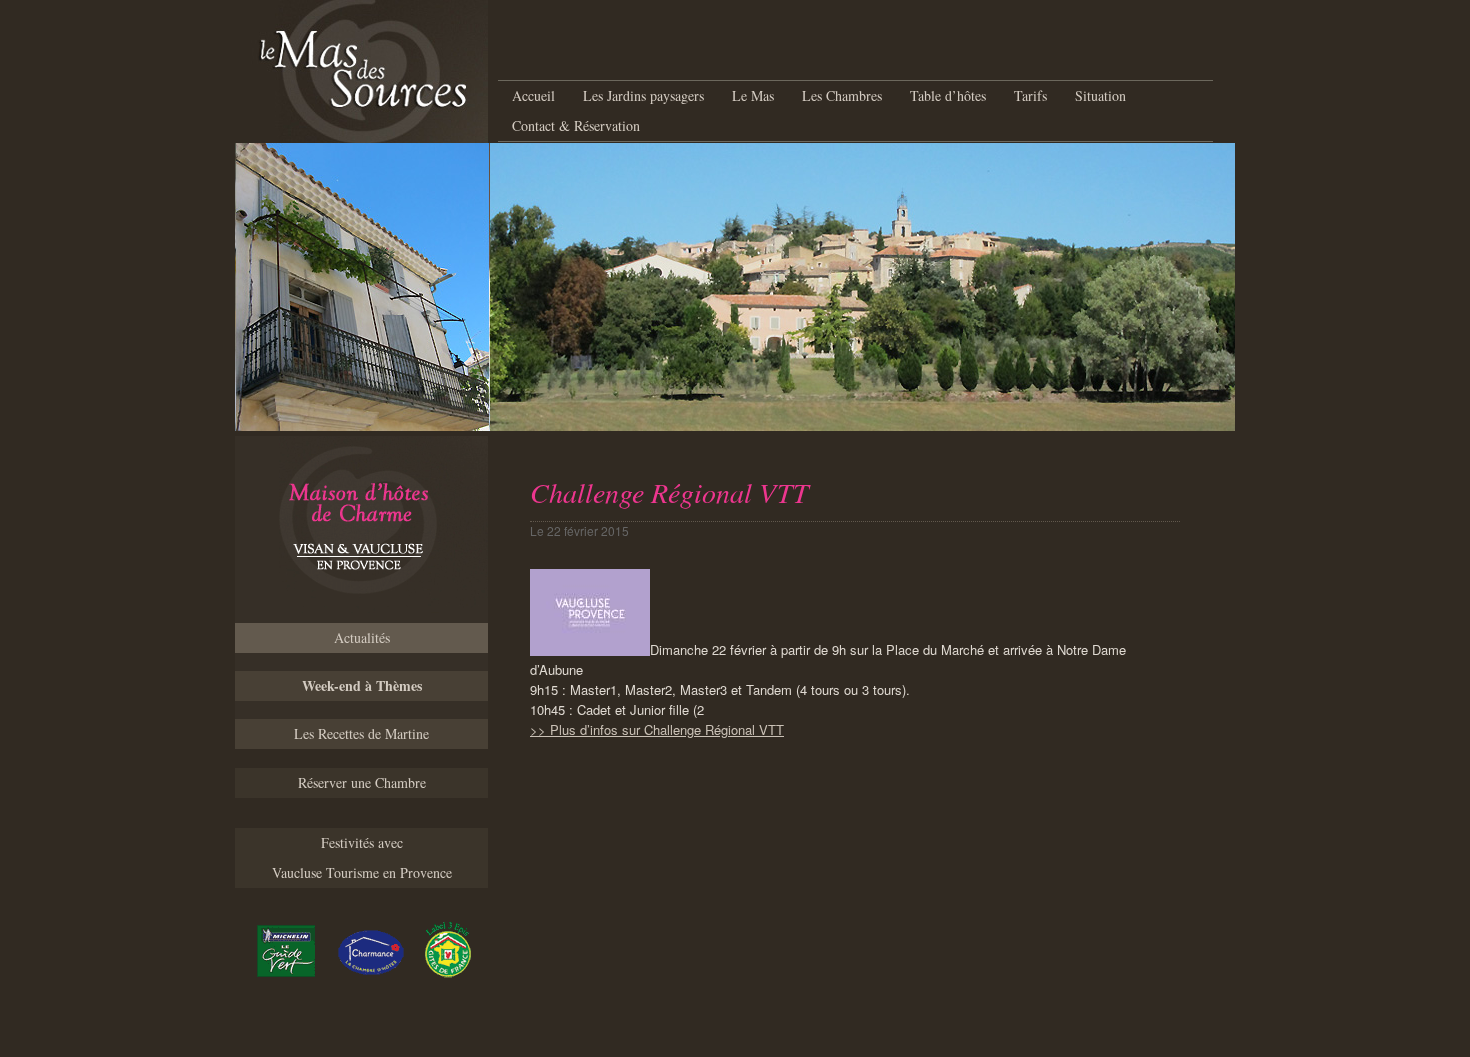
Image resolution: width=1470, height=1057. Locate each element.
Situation (1100, 95)
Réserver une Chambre (362, 782)
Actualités (362, 637)
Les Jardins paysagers (643, 95)
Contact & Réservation (576, 125)
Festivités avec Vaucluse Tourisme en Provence (362, 857)
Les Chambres (842, 95)
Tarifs (1030, 95)
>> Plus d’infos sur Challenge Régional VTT (657, 729)
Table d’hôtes (948, 95)
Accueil (533, 95)
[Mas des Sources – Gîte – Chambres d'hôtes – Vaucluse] (361, 529)
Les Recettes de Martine (361, 733)
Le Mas (753, 95)
